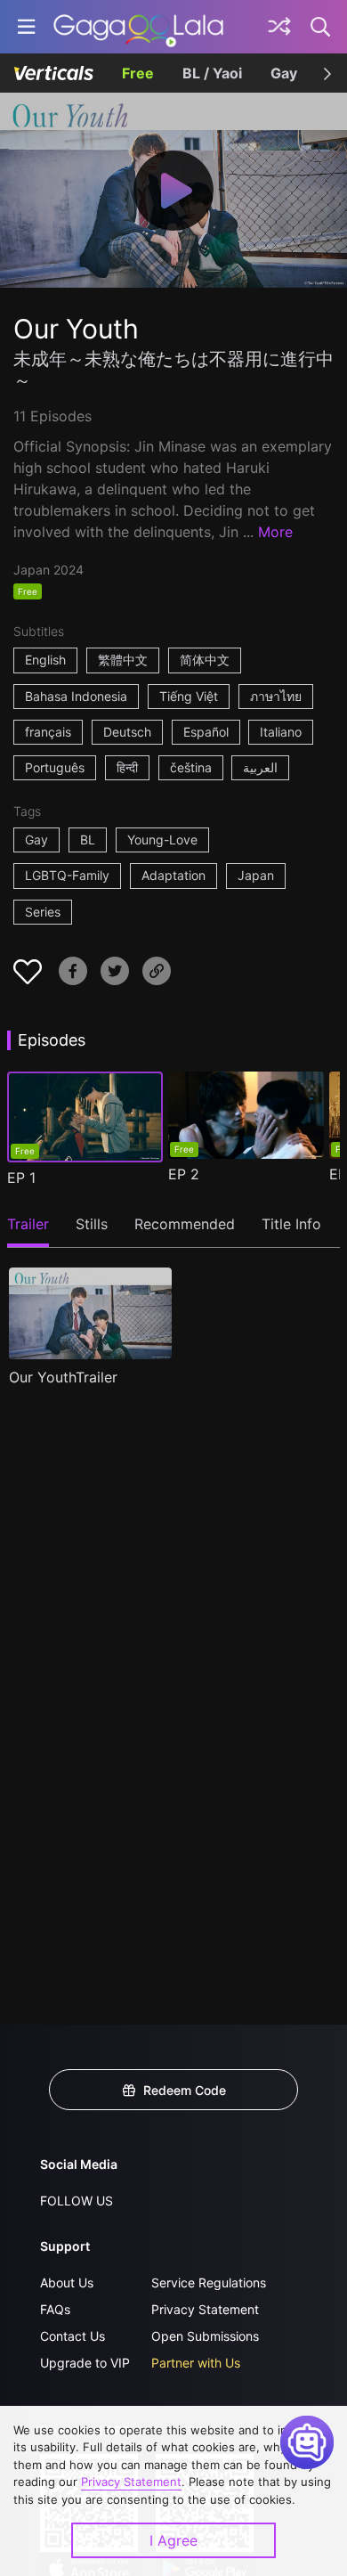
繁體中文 (123, 660)
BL (88, 840)
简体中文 (205, 660)
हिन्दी (127, 767)
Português (55, 767)
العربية (260, 767)
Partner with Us (196, 2363)
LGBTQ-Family (67, 875)
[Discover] (279, 27)
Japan (256, 875)
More (275, 532)
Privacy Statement (205, 2309)
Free (138, 73)
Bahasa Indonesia (76, 696)
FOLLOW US (77, 2201)
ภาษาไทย (276, 696)
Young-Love (162, 840)
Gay (284, 73)
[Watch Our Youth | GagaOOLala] (138, 27)
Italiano (281, 732)
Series (43, 912)
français (48, 732)
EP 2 (184, 1174)
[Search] (321, 27)
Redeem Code (185, 2090)
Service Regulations (209, 2283)
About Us (67, 2283)
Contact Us (73, 2336)
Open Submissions (205, 2336)
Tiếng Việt (189, 696)
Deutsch (127, 732)
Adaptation (173, 875)
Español (206, 732)
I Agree (173, 2540)
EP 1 (21, 1178)
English (45, 660)
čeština (191, 767)
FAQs (55, 2309)
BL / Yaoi (212, 73)
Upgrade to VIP (85, 2363)
